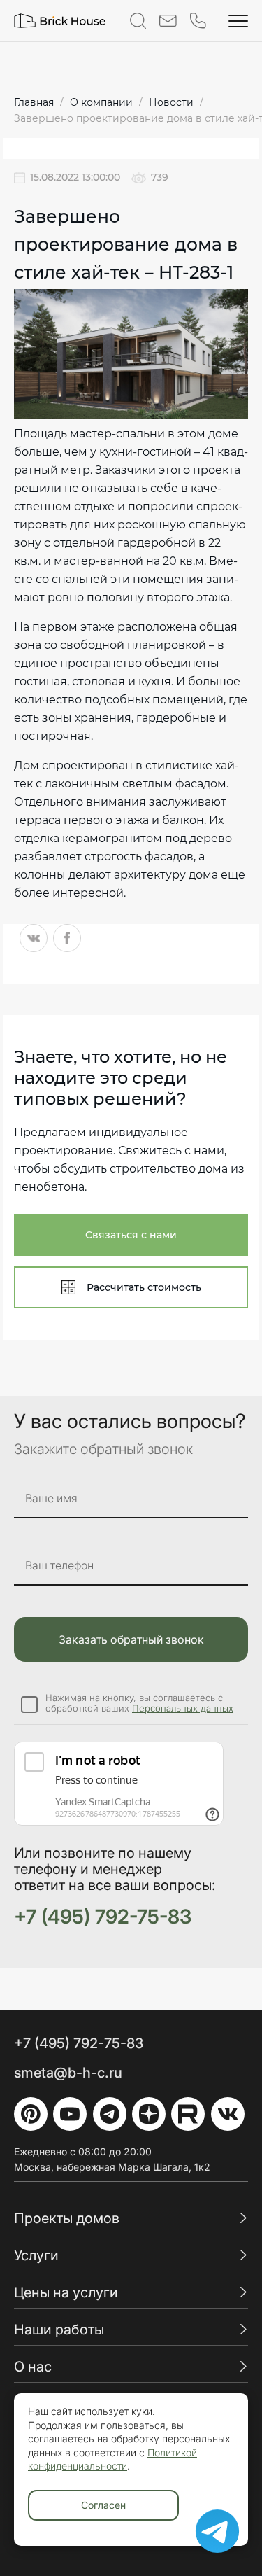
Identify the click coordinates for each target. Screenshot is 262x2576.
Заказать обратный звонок (131, 1639)
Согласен (103, 2505)
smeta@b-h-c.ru (68, 2073)
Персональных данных (183, 1708)
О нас (33, 2367)
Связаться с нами (131, 1235)
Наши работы (59, 2330)
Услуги (36, 2255)
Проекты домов (67, 2218)
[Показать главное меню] (238, 21)
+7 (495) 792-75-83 (103, 1917)
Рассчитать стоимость (144, 1287)
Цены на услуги (66, 2292)
